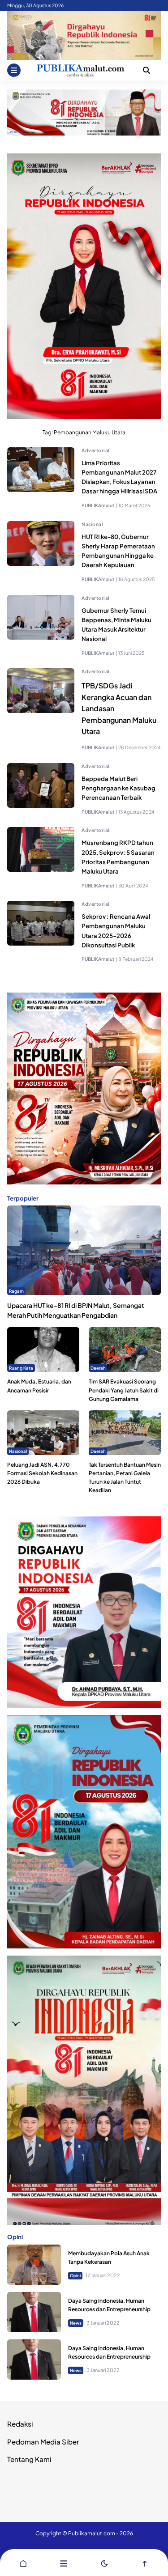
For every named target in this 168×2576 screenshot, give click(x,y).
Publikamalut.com (92, 2533)
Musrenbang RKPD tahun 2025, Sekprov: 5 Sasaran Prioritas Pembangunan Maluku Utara (118, 857)
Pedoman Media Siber (43, 2442)
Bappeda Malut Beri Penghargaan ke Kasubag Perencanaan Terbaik (118, 788)
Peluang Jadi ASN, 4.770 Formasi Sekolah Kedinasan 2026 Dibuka (42, 1473)
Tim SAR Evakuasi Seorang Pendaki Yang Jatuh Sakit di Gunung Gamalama (124, 1390)
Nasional (92, 524)
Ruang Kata (21, 1368)
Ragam (16, 1291)
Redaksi (20, 2424)
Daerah (98, 1368)
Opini (75, 2275)
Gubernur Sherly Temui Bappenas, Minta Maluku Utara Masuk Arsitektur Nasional (116, 624)
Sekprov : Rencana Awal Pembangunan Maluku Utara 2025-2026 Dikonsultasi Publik (116, 930)
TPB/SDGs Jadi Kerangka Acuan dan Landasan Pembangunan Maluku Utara (119, 708)
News (76, 2323)
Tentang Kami (29, 2459)
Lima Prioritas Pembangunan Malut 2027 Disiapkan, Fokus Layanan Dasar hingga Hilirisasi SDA (119, 477)
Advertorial (96, 450)
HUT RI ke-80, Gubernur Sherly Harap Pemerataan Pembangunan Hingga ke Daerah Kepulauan (118, 551)
